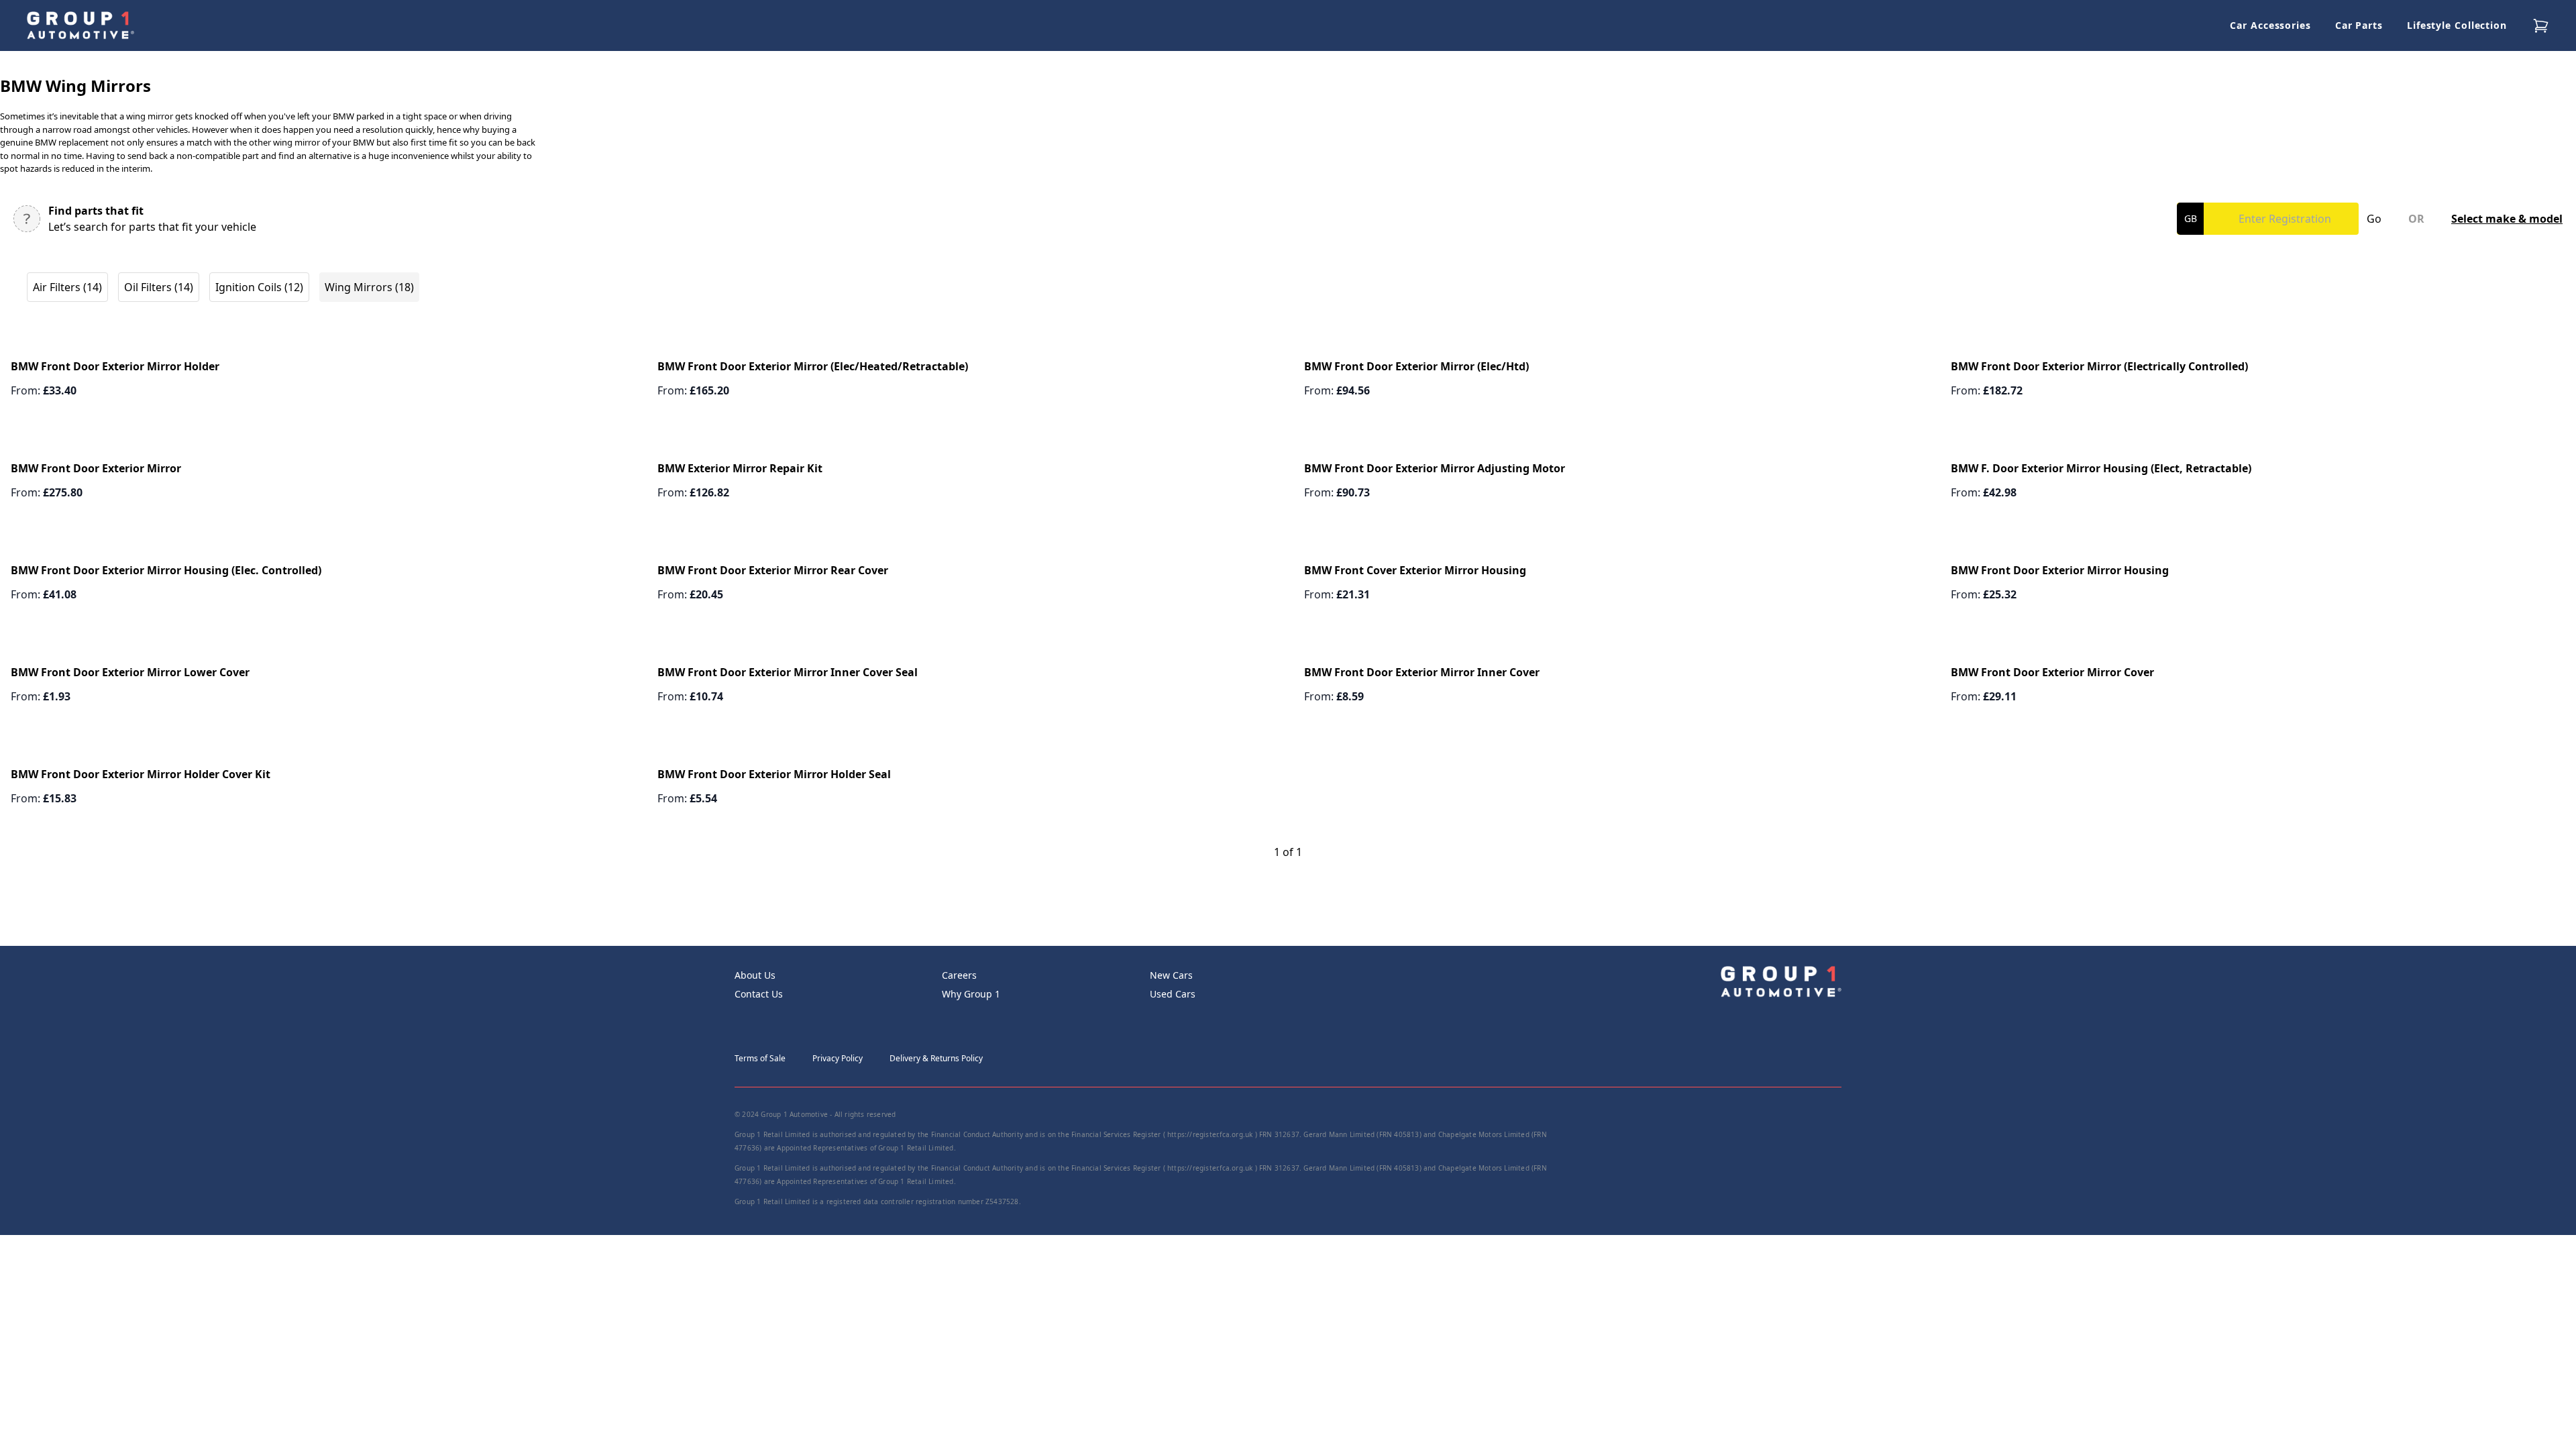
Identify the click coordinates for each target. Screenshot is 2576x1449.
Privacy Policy (838, 1058)
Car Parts (2359, 25)
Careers (959, 975)
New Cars (1171, 975)
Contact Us (759, 994)
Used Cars (1173, 994)
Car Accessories (2270, 25)
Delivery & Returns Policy (936, 1058)
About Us (755, 975)
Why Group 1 (971, 994)
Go (2374, 219)
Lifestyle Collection (2457, 25)
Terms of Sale (760, 1058)
